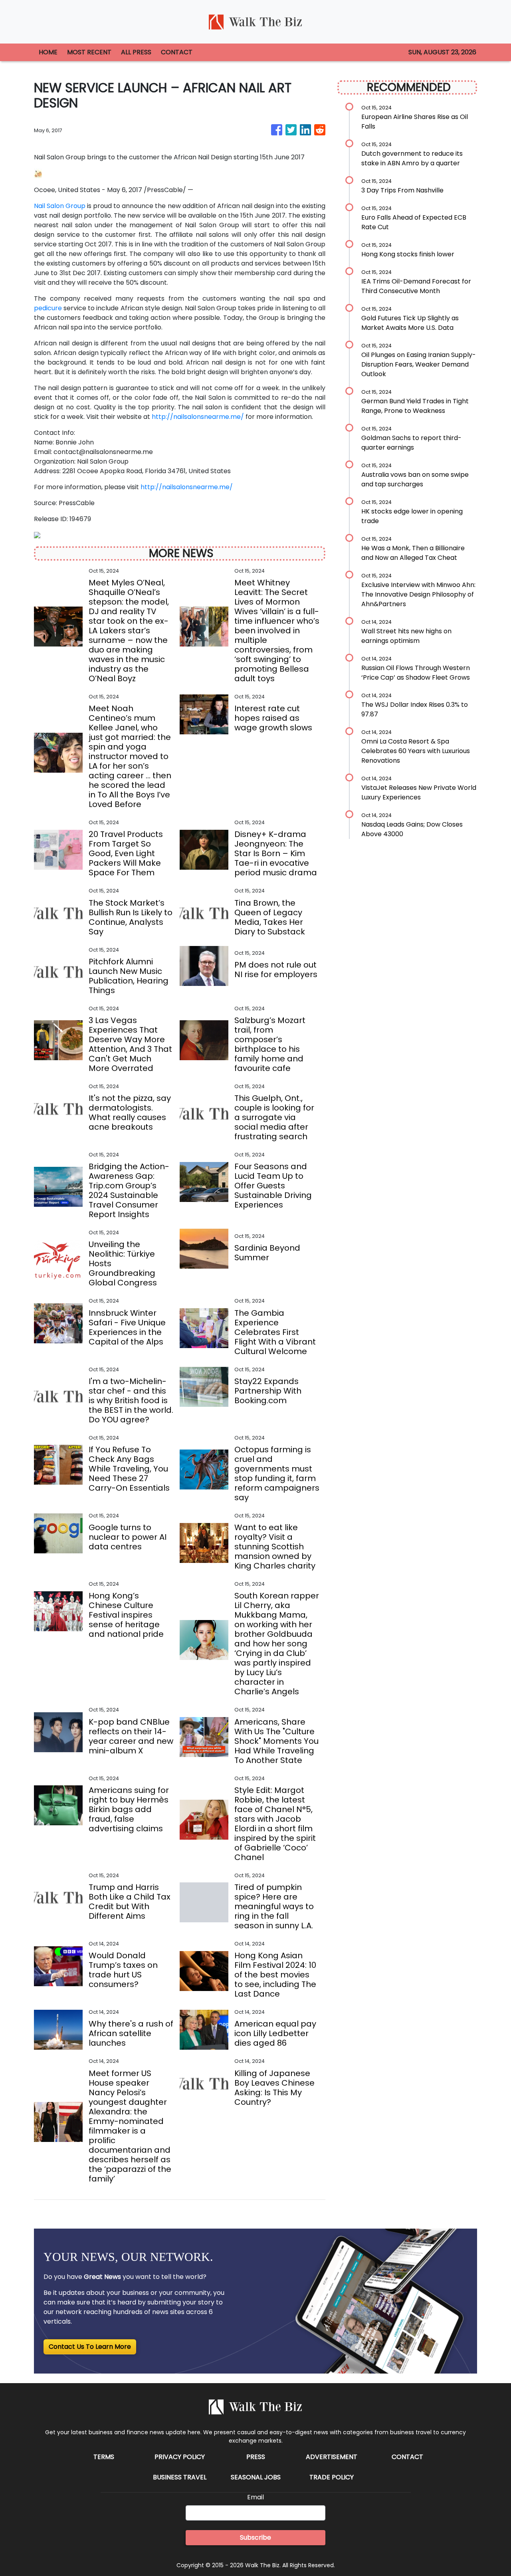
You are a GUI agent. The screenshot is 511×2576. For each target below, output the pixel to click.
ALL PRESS (136, 52)
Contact (407, 2457)
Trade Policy (332, 2477)
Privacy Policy (180, 2457)
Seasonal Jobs (256, 2477)
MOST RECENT (89, 52)
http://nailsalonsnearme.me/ (198, 417)
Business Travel (180, 2477)
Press (256, 2457)
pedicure (48, 308)
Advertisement (332, 2457)
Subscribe (255, 2537)
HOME (48, 52)
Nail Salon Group (60, 206)
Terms (104, 2457)
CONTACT (177, 52)
